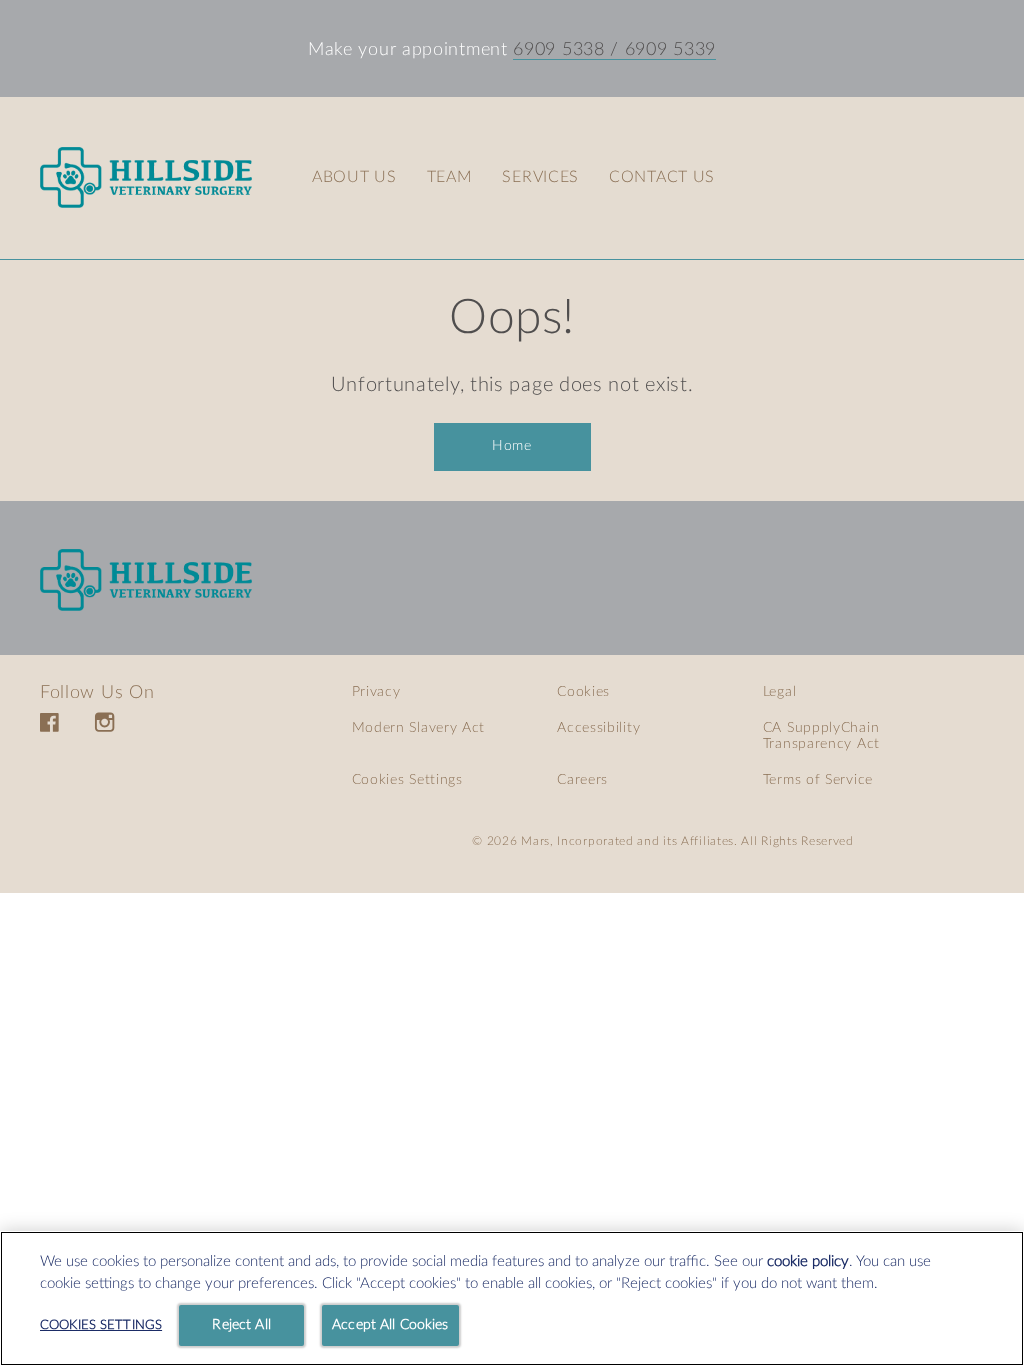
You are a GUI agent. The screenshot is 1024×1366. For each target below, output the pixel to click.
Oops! (511, 318)
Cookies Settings (407, 780)
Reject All (241, 1325)
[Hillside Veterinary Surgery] (146, 580)
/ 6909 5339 (660, 50)
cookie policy (808, 1261)
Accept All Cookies (390, 1325)
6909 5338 (558, 50)
